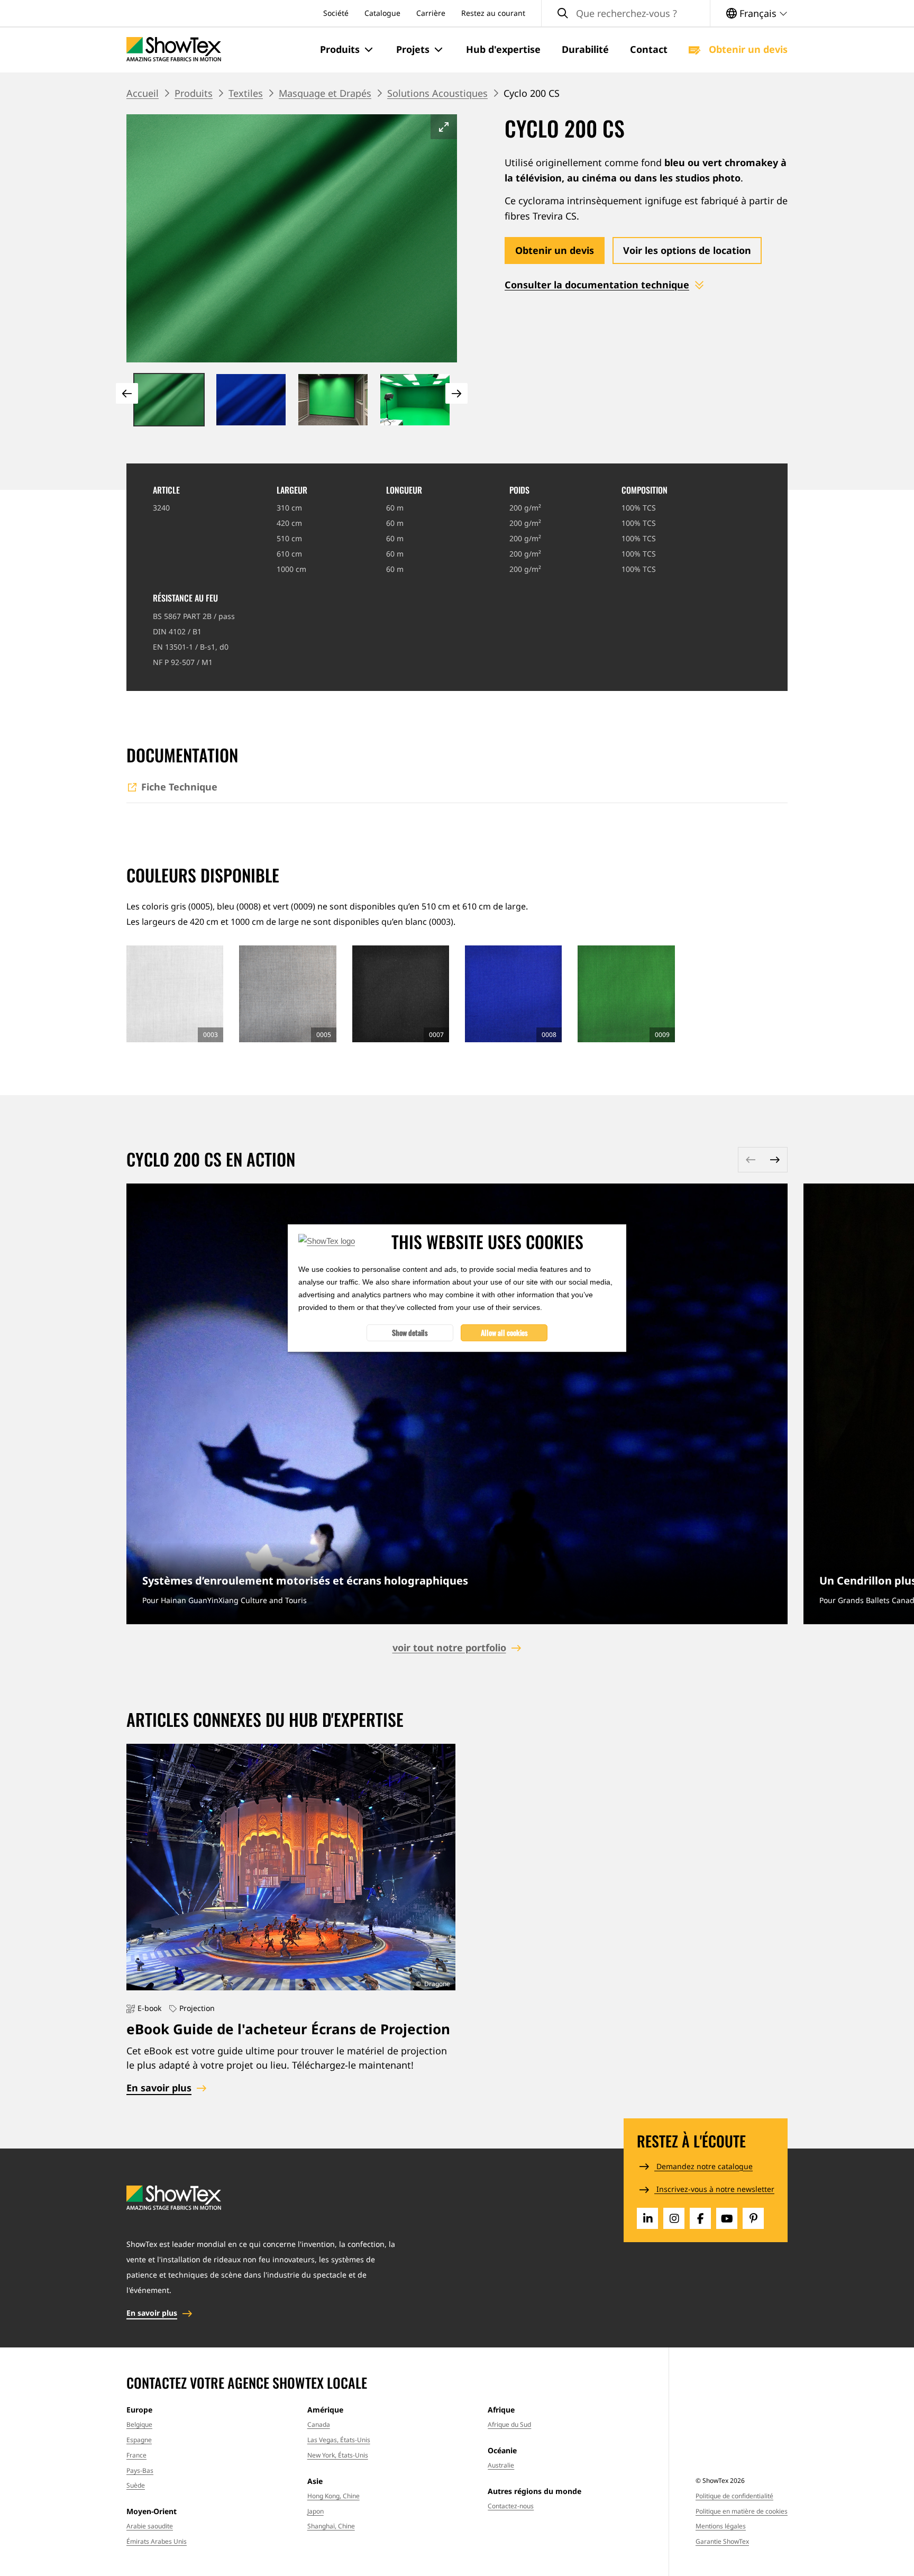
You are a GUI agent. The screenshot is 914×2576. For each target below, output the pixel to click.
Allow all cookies (504, 1332)
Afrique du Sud (509, 2424)
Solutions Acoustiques (437, 93)
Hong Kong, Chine (333, 2496)
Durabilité (585, 49)
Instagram (674, 2218)
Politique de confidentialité (734, 2496)
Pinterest (753, 2218)
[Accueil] (174, 49)
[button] (348, 50)
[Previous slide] (127, 393)
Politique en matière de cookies (742, 2511)
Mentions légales (721, 2526)
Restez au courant (493, 13)
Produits (194, 93)
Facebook (700, 2218)
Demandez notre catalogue (703, 2166)
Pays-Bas (140, 2470)
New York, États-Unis (338, 2455)
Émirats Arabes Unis (157, 2541)
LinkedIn (647, 2218)
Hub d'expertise (503, 49)
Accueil (143, 93)
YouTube (727, 2218)
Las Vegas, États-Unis (339, 2440)
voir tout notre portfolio (449, 1647)
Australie (501, 2465)
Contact (649, 49)
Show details (410, 1332)
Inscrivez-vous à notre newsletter (714, 2189)
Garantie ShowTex (722, 2541)
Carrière (431, 13)
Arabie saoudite (150, 2526)
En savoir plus (457, 1404)
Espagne (139, 2440)
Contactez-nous (511, 2506)
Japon (316, 2511)
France (136, 2455)
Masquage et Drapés (325, 93)
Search (563, 13)
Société (336, 13)
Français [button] (758, 13)
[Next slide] (456, 393)
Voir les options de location (687, 250)
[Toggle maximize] (444, 127)
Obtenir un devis (747, 49)
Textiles (246, 93)
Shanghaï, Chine (331, 2526)
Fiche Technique (179, 787)
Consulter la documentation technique (597, 285)
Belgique (139, 2424)
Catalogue (382, 13)
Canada (319, 2424)
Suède (136, 2485)
